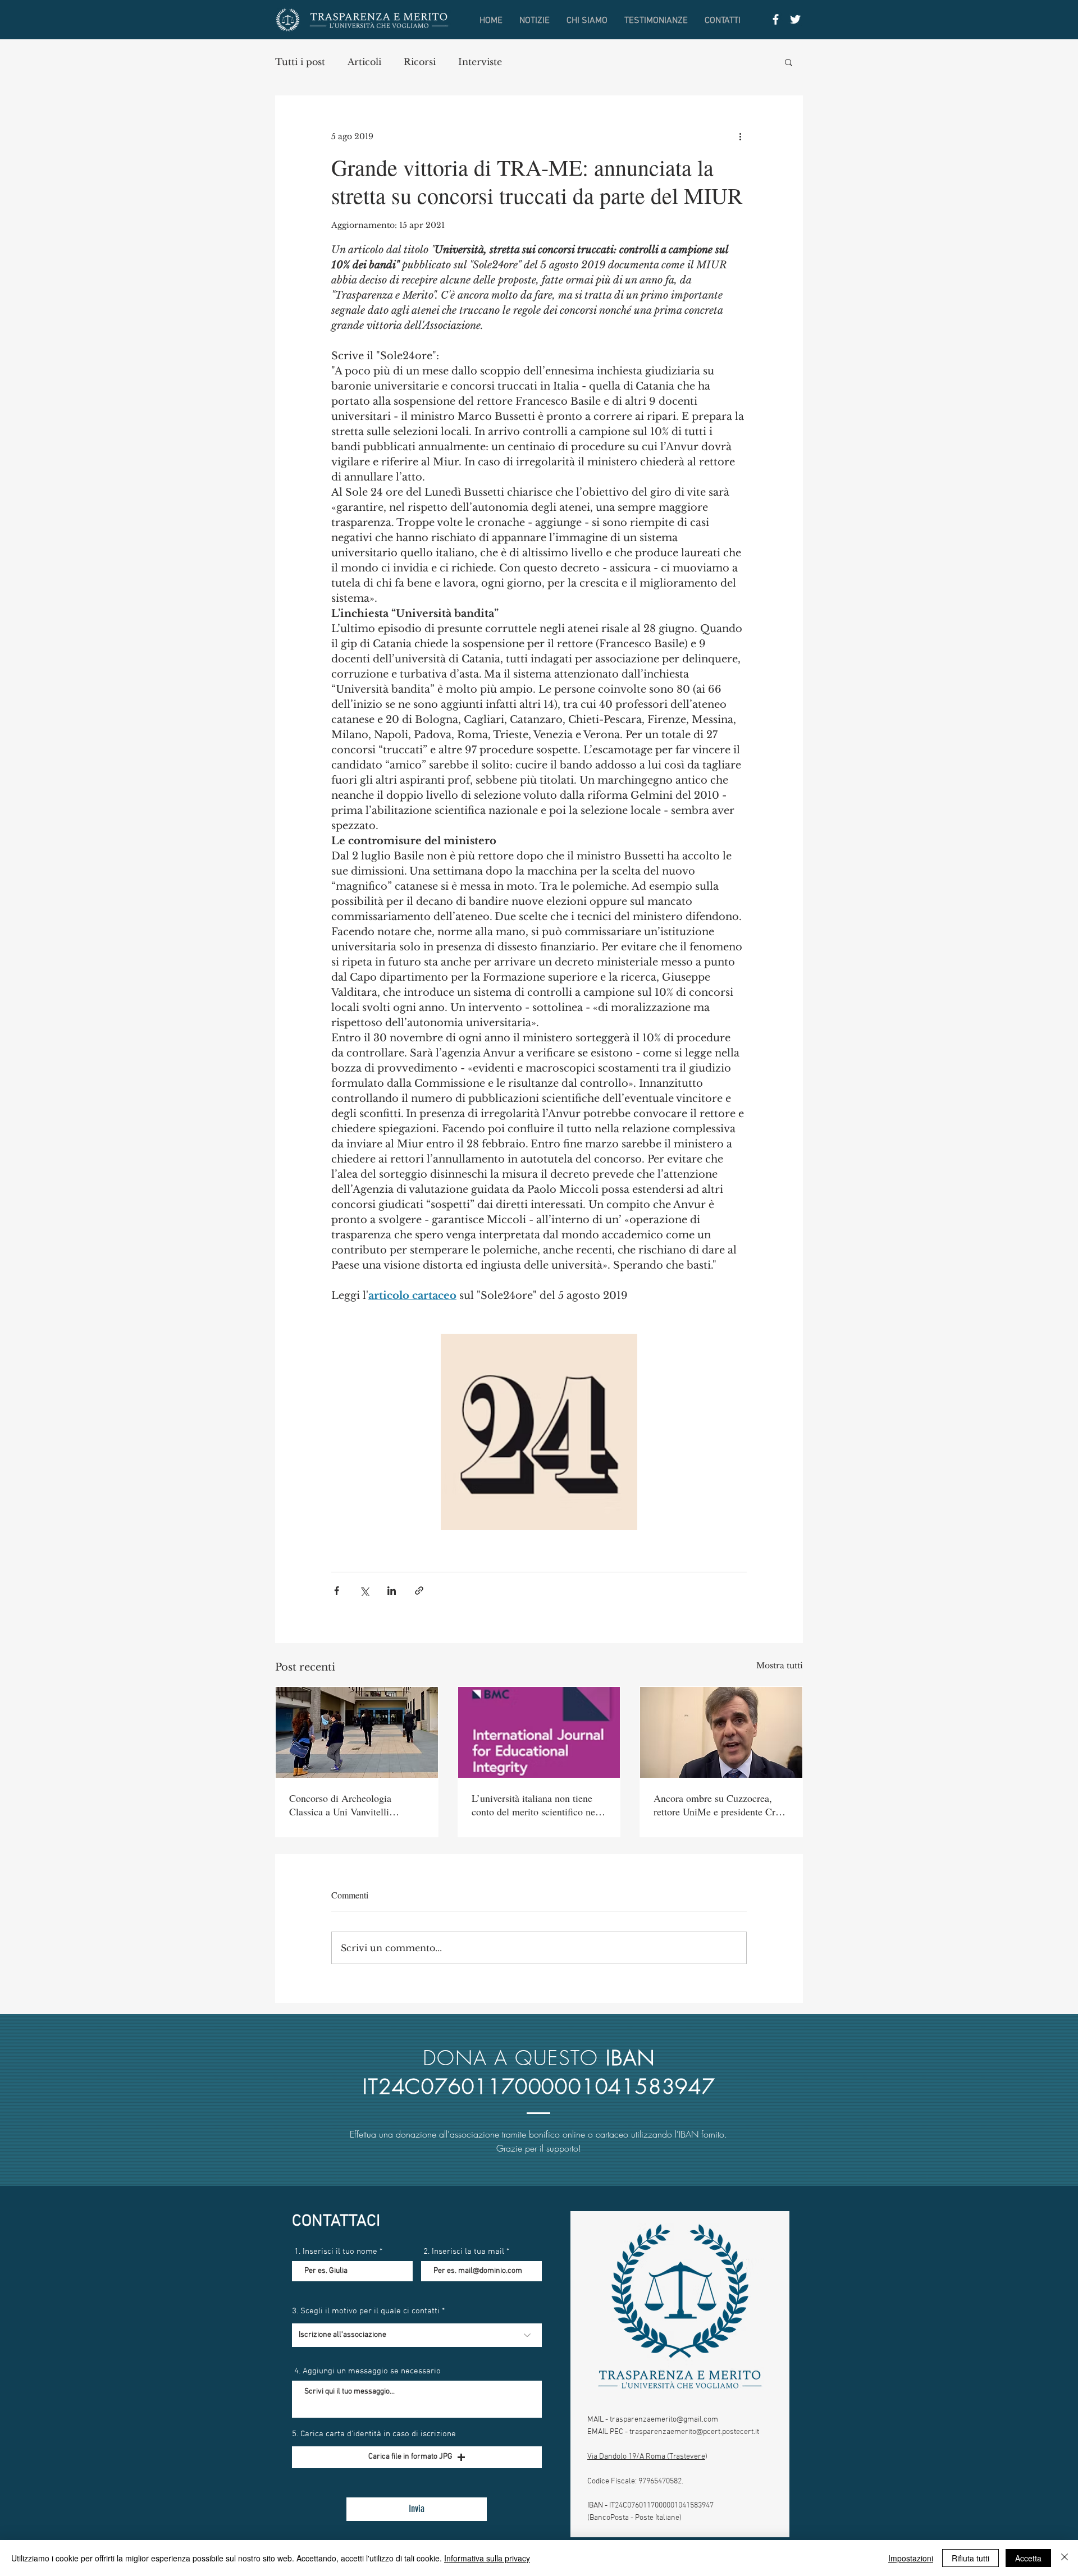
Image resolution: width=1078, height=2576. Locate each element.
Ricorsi (420, 62)
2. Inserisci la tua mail (464, 2252)
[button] (789, 62)
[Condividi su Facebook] (337, 1591)
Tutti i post (300, 62)
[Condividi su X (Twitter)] (364, 1591)
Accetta (1028, 2558)
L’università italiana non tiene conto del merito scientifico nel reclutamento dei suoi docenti (535, 1805)
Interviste (480, 62)
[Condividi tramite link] (419, 1591)
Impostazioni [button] (911, 2558)
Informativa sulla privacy (487, 2558)
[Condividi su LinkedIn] (392, 1591)
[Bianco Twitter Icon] (795, 19)
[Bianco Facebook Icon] (776, 19)
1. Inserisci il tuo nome (336, 2252)
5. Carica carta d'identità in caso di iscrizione (374, 2434)
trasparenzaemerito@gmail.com (664, 2420)
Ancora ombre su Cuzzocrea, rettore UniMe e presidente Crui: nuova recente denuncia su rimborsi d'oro (720, 1805)
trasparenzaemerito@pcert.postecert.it (694, 2432)
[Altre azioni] (740, 136)
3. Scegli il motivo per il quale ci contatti (366, 2311)
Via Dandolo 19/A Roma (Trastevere (646, 2457)
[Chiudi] (1065, 2558)
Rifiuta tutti (970, 2558)
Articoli (364, 62)
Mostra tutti (780, 1666)
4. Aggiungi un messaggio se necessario (367, 2371)
